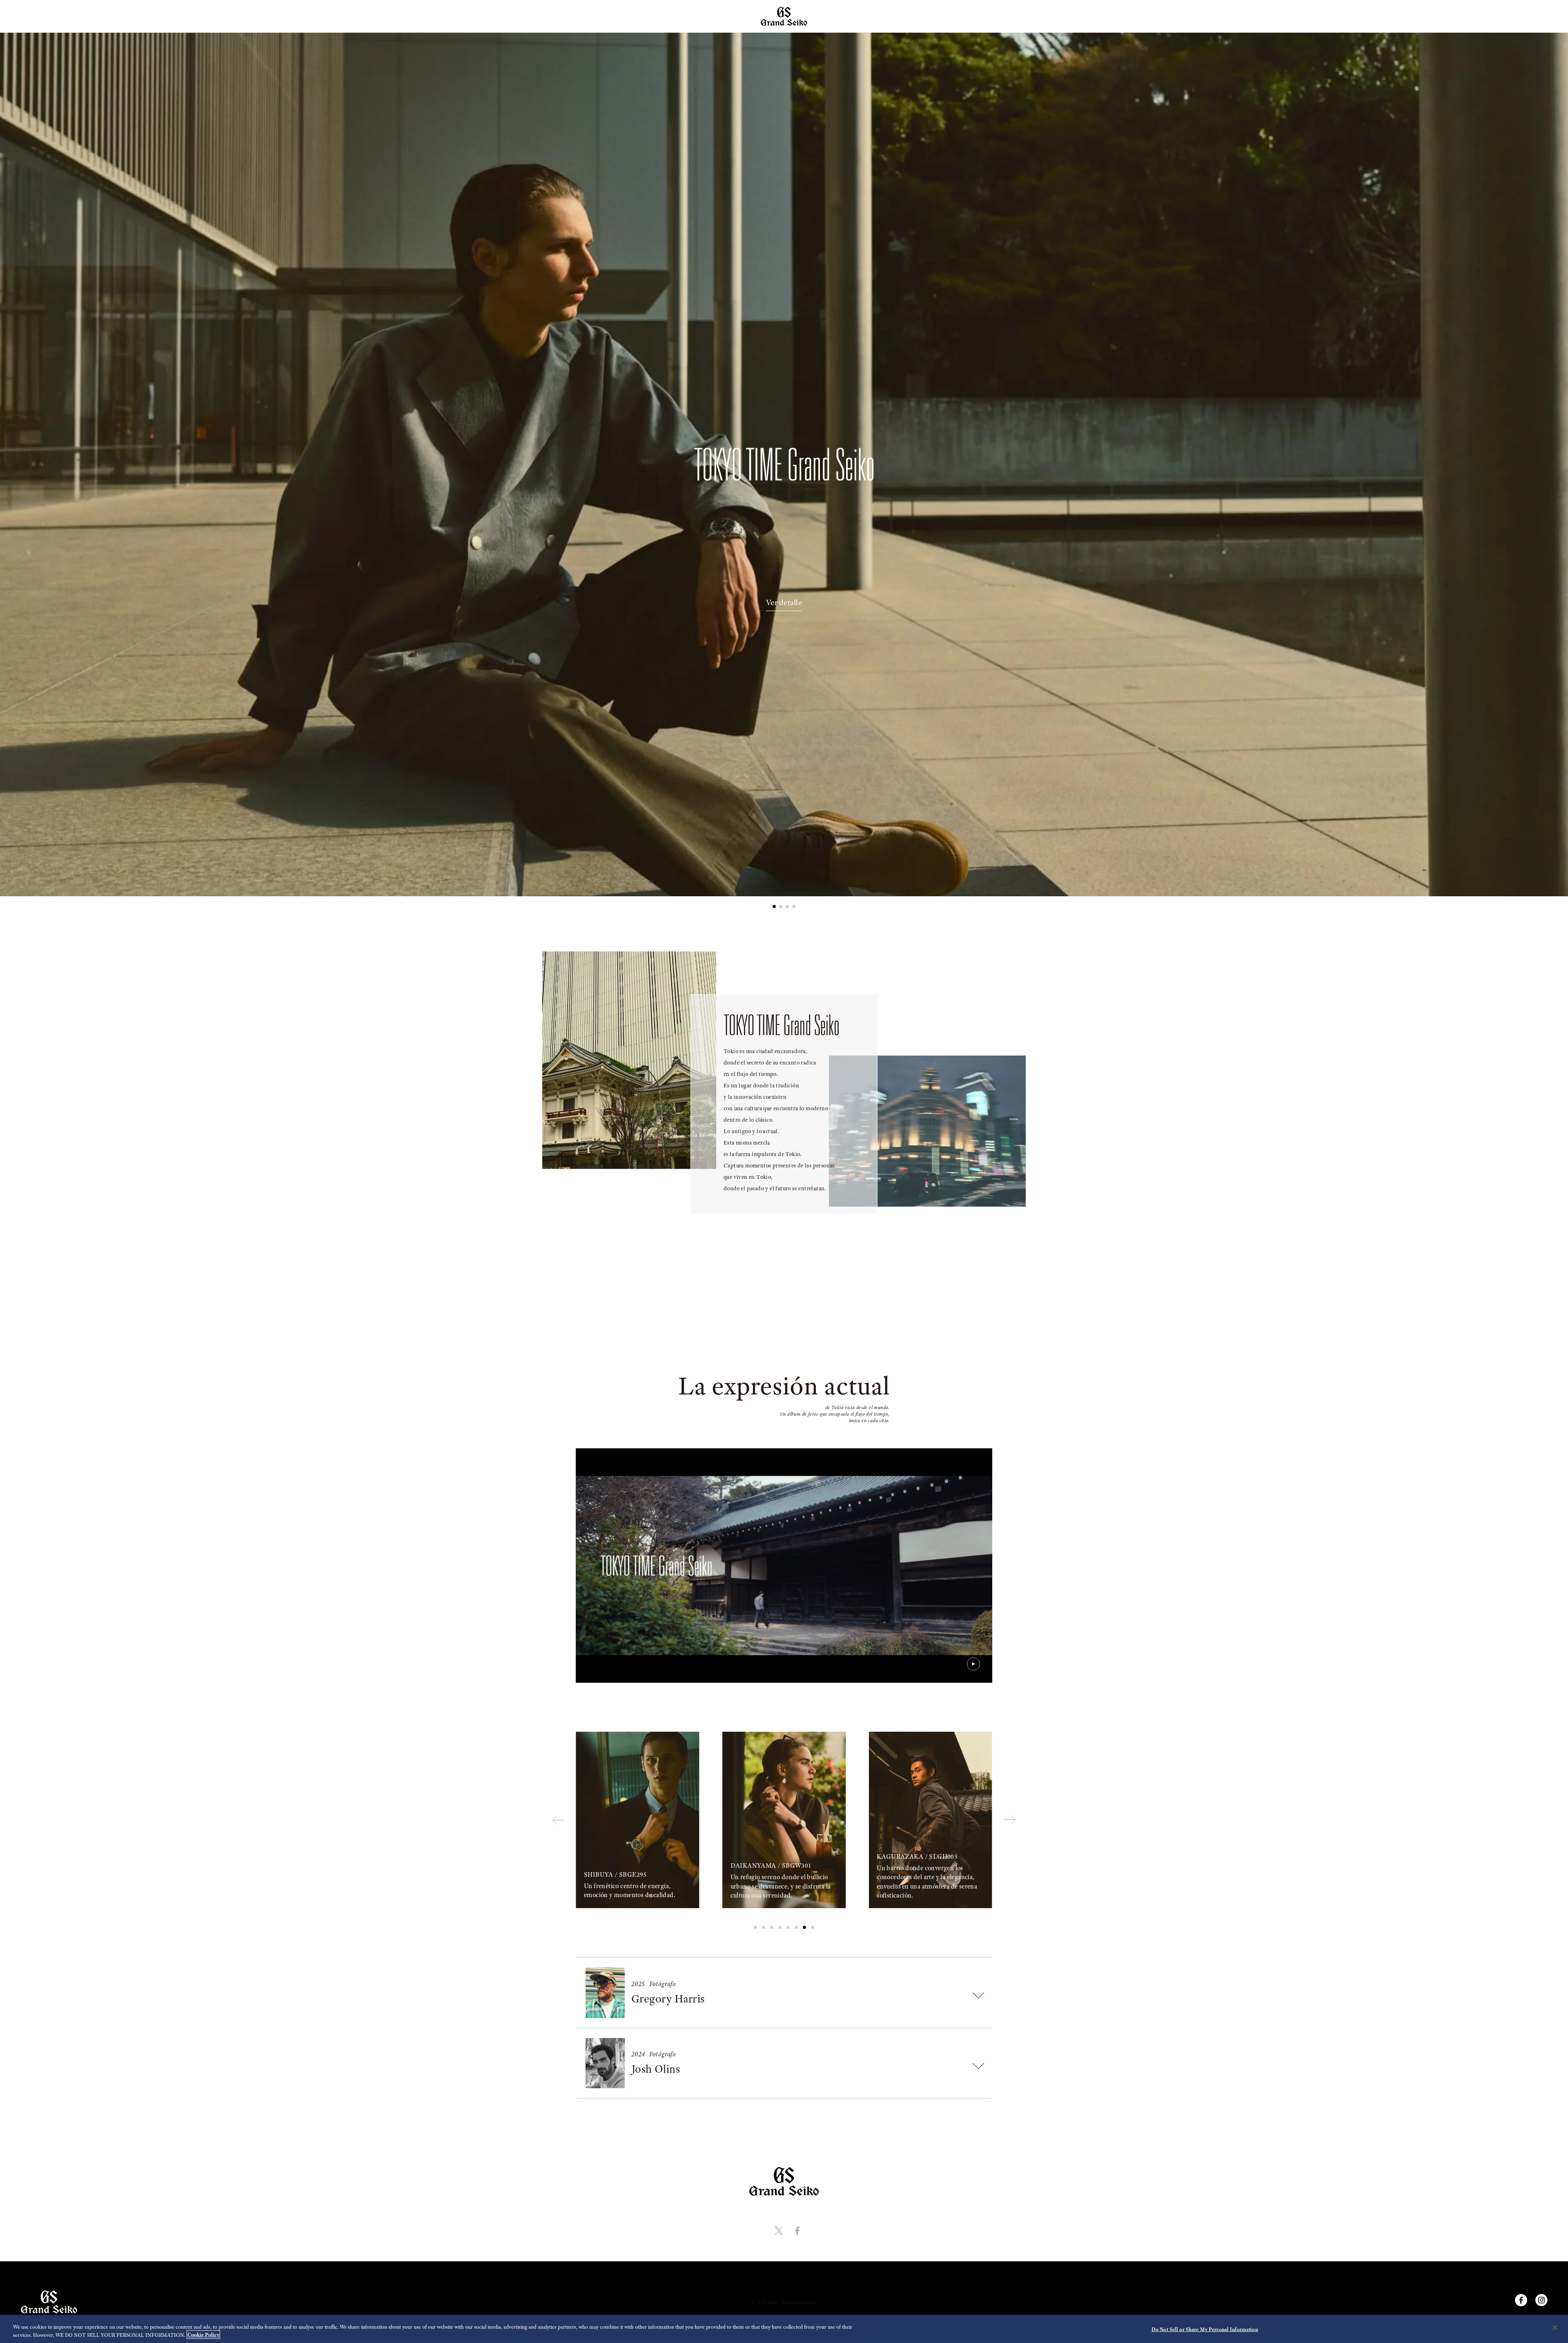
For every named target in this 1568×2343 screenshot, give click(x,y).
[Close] (1555, 2328)
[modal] (784, 1566)
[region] (784, 2329)
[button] (774, 906)
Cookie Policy (203, 2335)
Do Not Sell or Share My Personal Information (1205, 2329)
